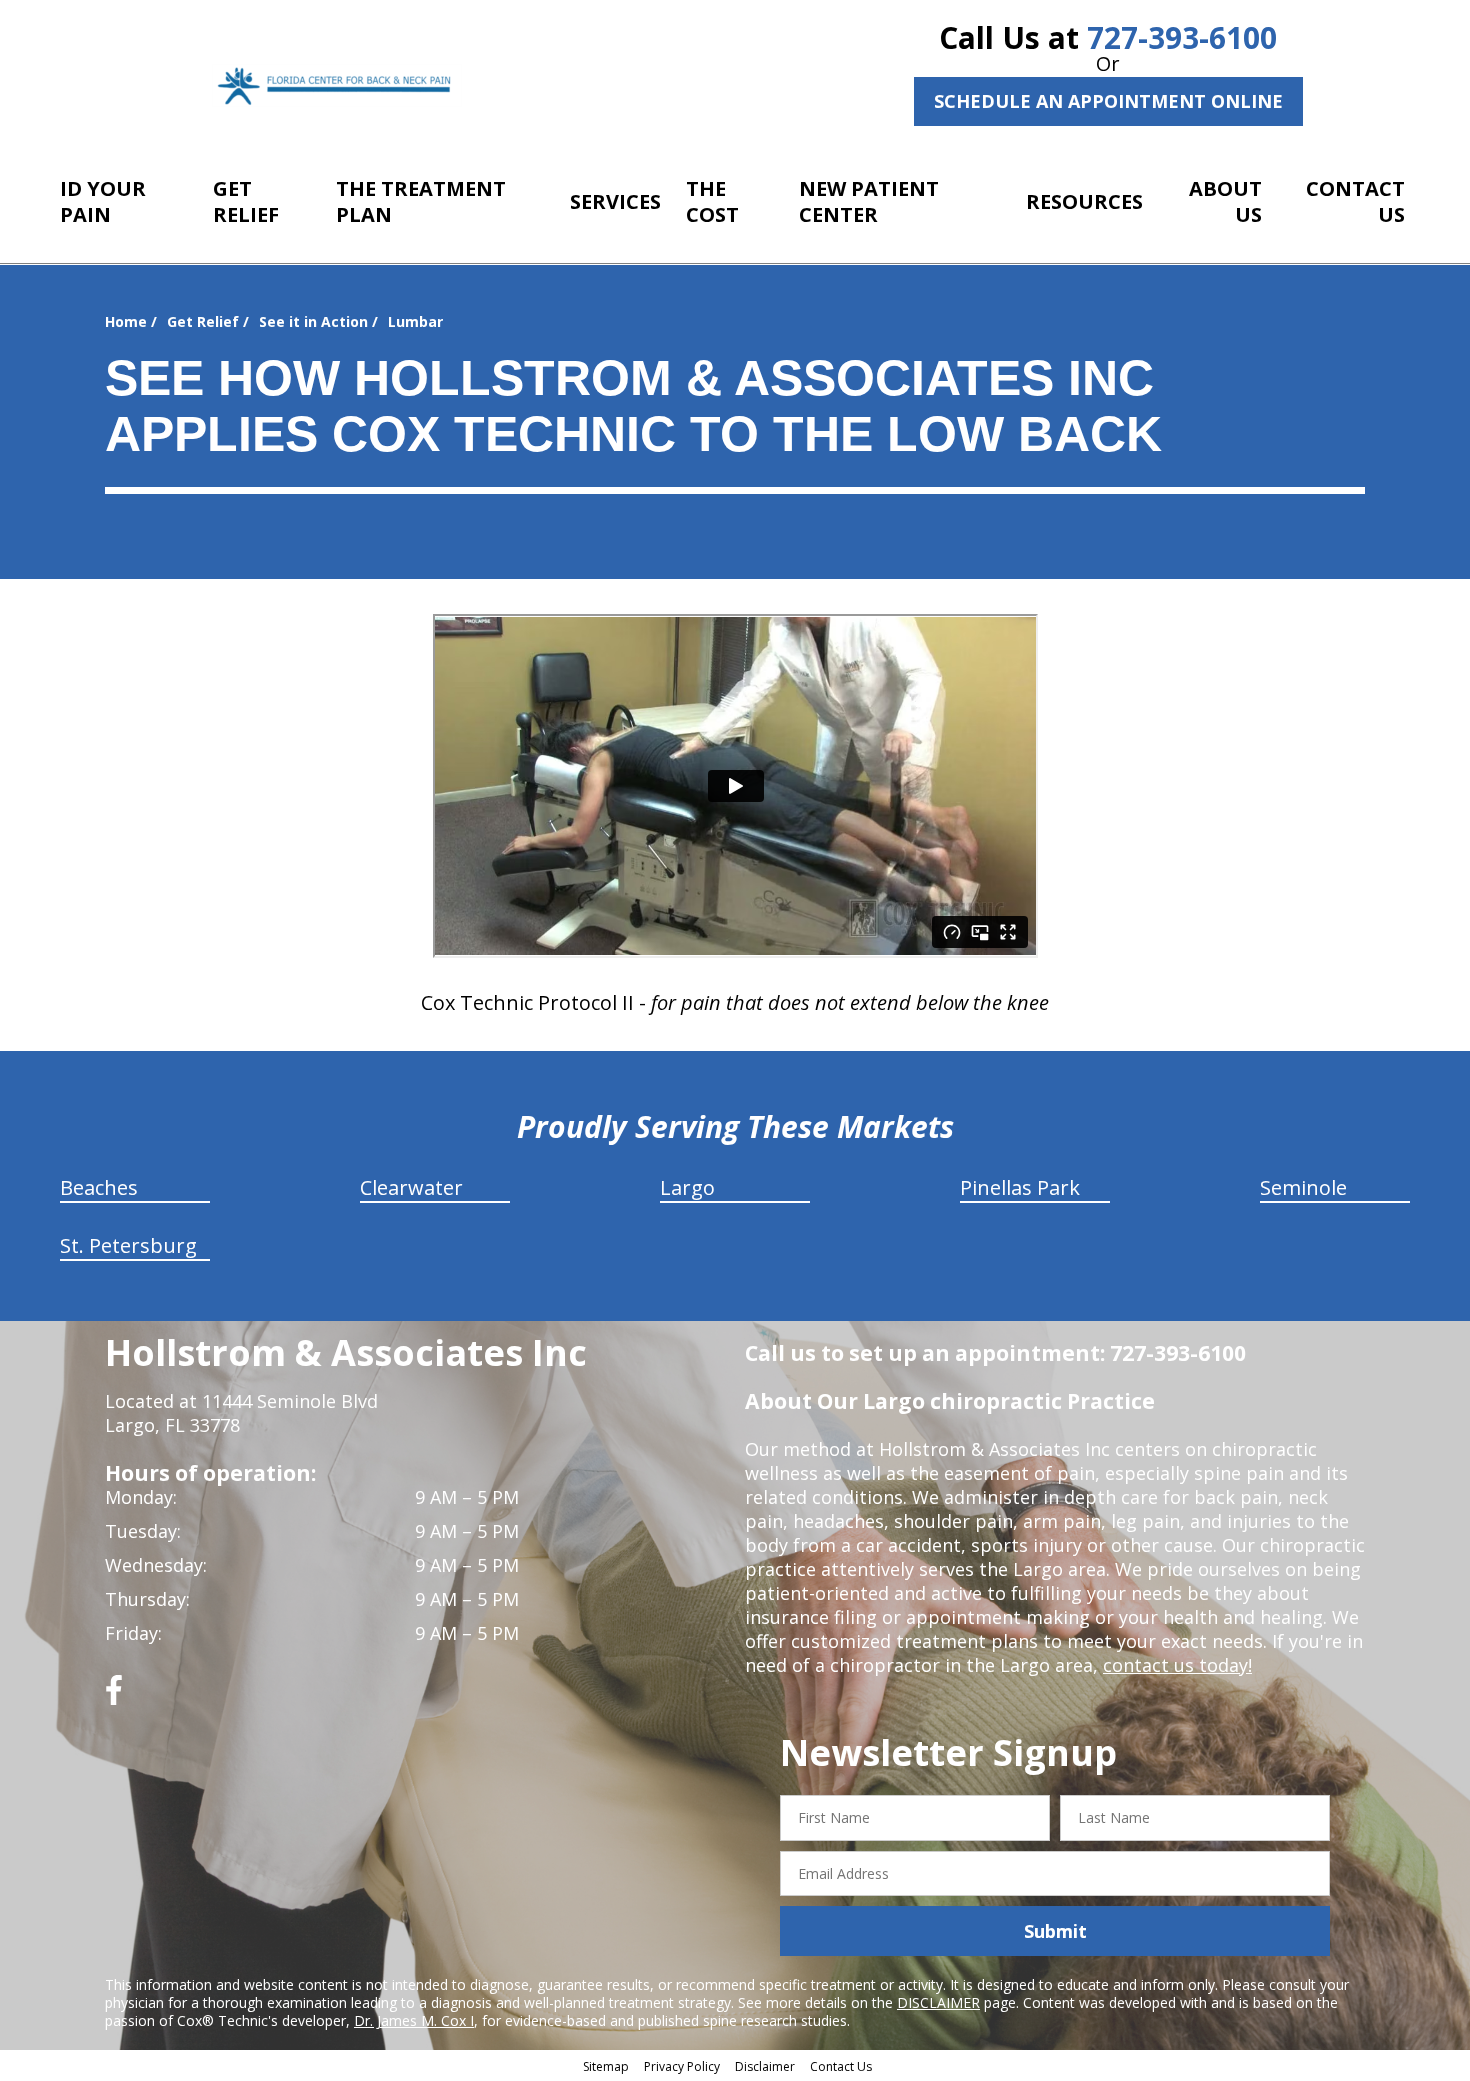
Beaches (99, 1187)
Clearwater (411, 1187)
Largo (687, 1187)
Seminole (1303, 1187)
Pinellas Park (1020, 1187)
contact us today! (1177, 1665)
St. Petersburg (128, 1245)
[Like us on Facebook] (114, 1697)
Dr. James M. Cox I (414, 2020)
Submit (1055, 1931)
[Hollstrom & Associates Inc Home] (337, 85)
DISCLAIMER (938, 2002)
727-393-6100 (1182, 37)
